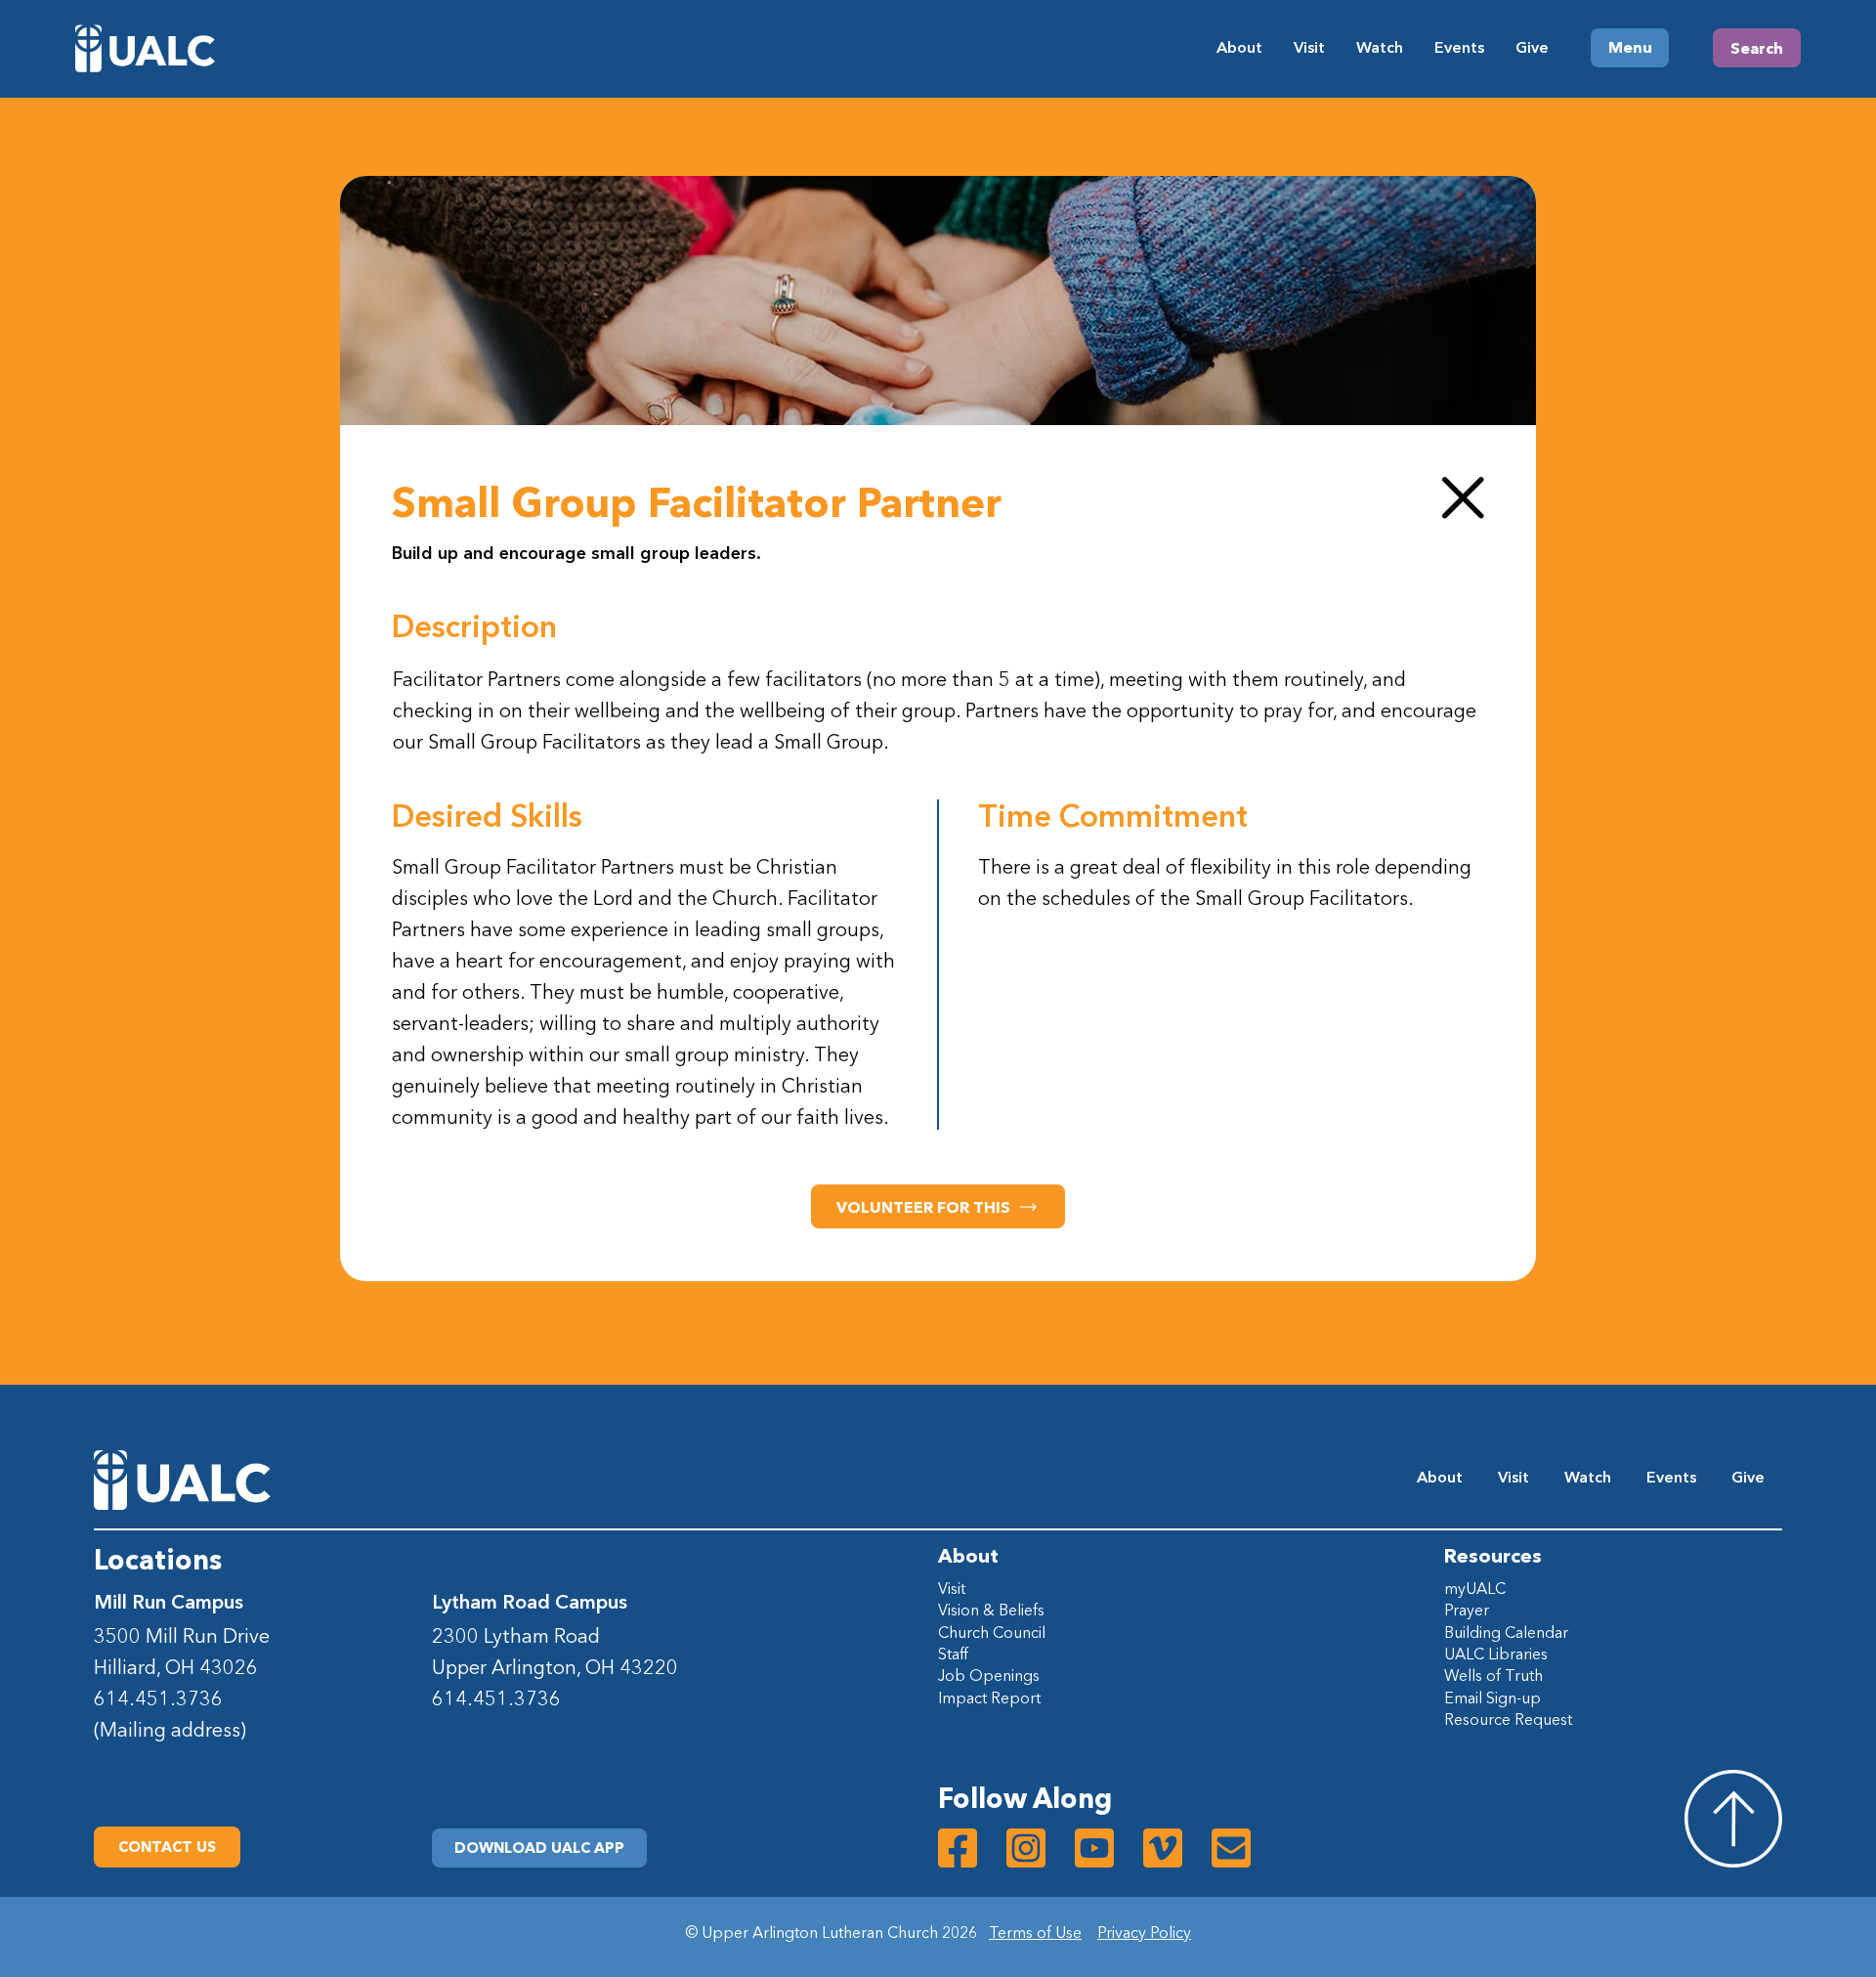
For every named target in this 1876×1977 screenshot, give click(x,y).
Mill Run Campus (169, 1602)
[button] (539, 1848)
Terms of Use (1035, 1932)
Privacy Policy (1144, 1932)
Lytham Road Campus (530, 1602)
